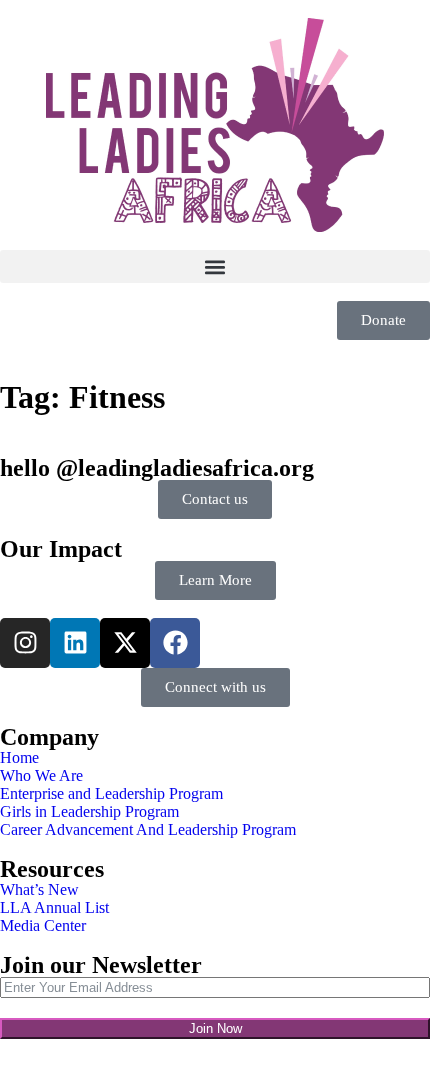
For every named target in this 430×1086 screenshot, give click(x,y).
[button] (215, 266)
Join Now (215, 1028)
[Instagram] (25, 643)
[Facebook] (175, 643)
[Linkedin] (75, 643)
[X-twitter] (125, 643)
